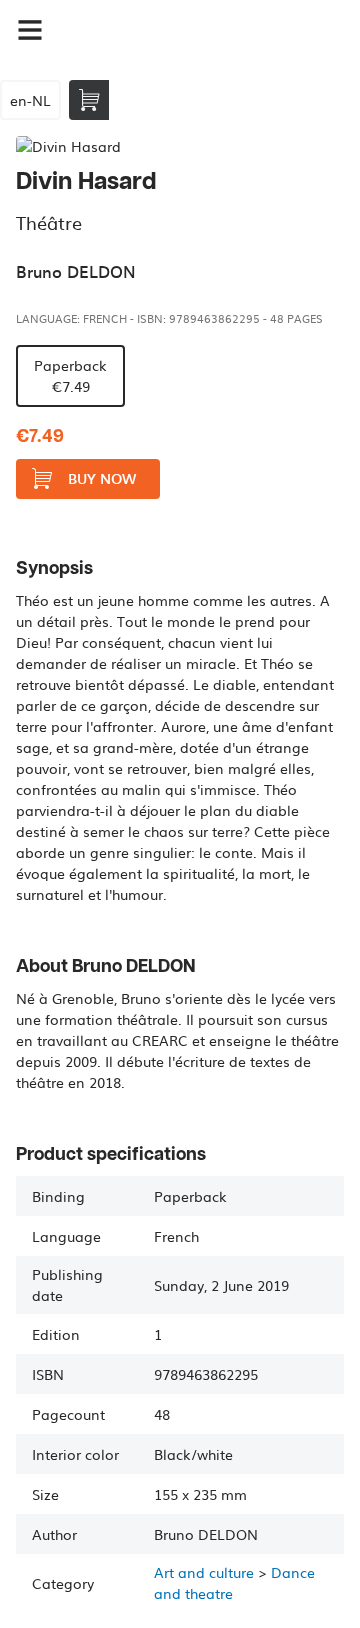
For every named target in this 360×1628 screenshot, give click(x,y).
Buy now (102, 478)
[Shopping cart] (89, 100)
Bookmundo (156, 30)
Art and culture (204, 1572)
